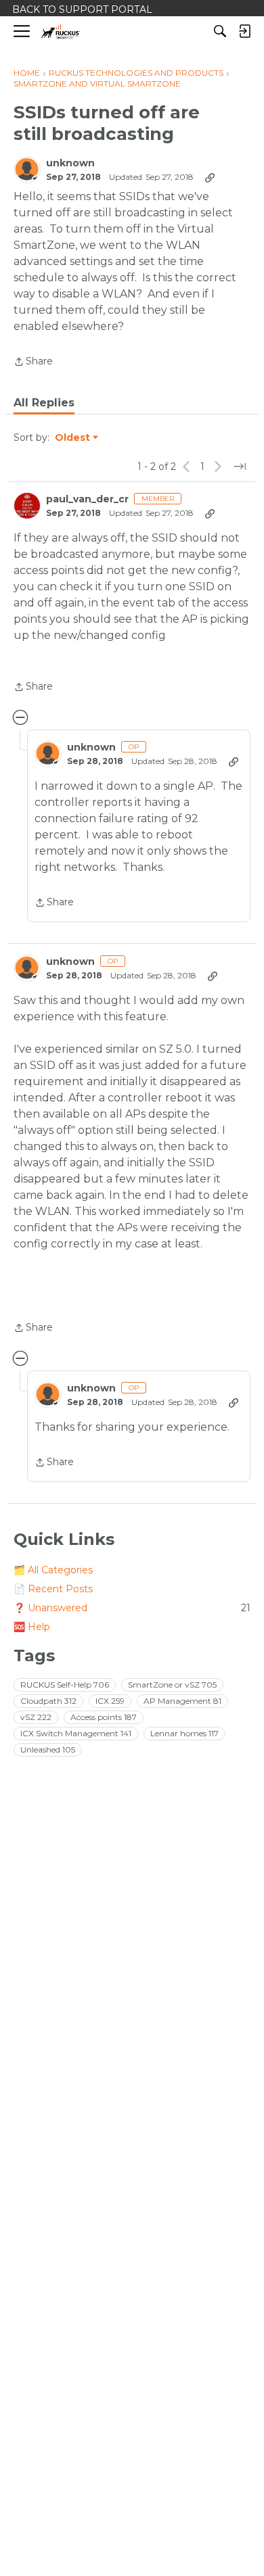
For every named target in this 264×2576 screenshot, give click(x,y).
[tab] (44, 403)
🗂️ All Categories (53, 1570)
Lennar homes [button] (184, 1733)
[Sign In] (244, 31)
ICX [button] (110, 1701)
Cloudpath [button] (48, 1701)
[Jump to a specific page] (240, 467)
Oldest (73, 438)
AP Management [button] (182, 1701)
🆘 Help (32, 1627)
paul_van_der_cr (87, 499)
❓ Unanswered (132, 1608)
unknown (70, 163)
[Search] (220, 31)
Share (33, 362)
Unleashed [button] (48, 1749)
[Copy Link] (210, 177)
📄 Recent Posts (53, 1589)
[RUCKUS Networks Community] (61, 31)
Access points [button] (104, 1717)
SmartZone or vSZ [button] (172, 1685)
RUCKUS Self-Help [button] (65, 1685)
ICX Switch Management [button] (76, 1733)
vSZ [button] (36, 1717)
